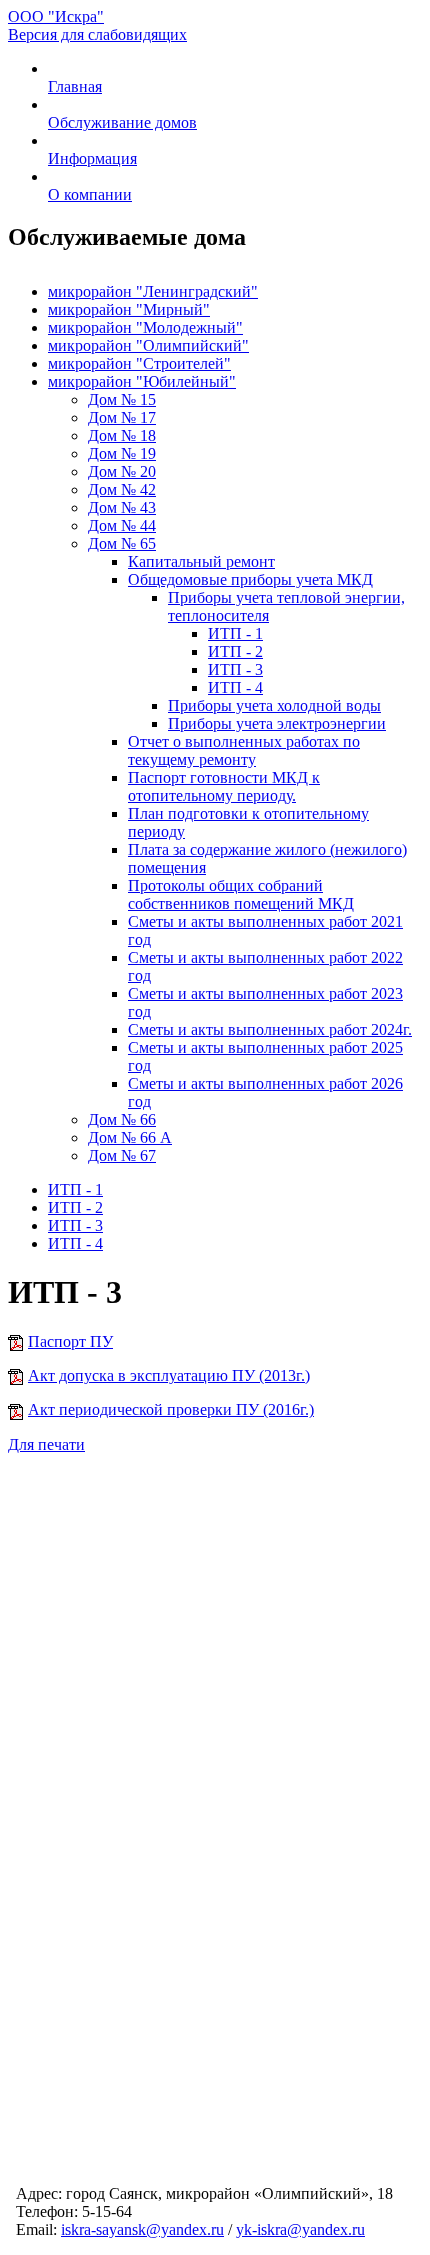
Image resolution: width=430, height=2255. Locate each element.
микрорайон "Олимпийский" (148, 345)
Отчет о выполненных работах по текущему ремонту (244, 750)
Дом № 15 (122, 399)
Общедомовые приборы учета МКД (250, 579)
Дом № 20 (122, 471)
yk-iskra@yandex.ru (300, 2229)
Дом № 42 (122, 489)
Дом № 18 (122, 435)
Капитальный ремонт (201, 561)
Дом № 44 (122, 525)
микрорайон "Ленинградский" (153, 291)
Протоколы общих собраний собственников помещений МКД (241, 894)
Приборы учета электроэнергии (277, 723)
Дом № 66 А (130, 1137)
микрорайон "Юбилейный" (142, 381)
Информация (92, 158)
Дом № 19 (122, 453)
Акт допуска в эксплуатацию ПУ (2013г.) (169, 1375)
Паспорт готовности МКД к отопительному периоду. (224, 786)
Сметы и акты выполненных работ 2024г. (270, 1029)
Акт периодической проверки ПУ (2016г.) (171, 1409)
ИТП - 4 (235, 687)
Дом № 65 (122, 543)
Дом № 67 (122, 1155)
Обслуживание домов (122, 122)
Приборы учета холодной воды (274, 705)
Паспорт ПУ (70, 1341)
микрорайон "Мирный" (129, 309)
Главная (75, 86)
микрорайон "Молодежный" (145, 327)
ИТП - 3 (235, 669)
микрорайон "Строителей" (139, 363)
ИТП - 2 (235, 651)
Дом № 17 (122, 417)
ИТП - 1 (235, 633)
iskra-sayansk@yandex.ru (142, 2229)
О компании (90, 194)
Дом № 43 (122, 507)
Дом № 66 (122, 1119)
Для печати (46, 1444)
